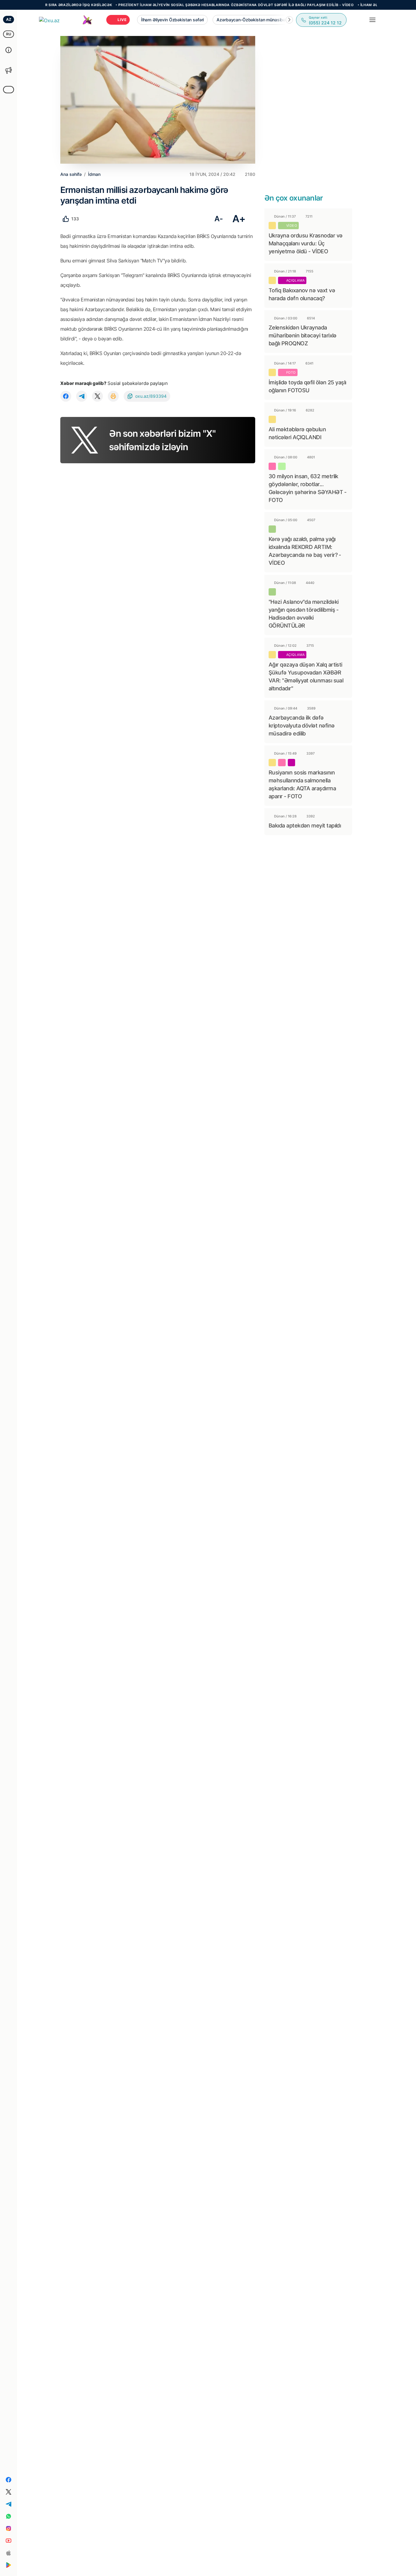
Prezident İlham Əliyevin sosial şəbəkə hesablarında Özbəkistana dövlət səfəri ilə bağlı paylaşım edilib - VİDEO (201, 5)
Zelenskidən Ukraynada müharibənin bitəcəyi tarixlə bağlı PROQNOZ (303, 335)
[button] (289, 20)
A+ (239, 219)
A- (219, 219)
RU (9, 34)
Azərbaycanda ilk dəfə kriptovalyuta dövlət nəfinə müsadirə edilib (301, 726)
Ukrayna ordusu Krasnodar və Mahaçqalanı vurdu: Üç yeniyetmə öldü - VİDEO (305, 243)
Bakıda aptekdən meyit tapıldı (305, 825)
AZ (9, 19)
